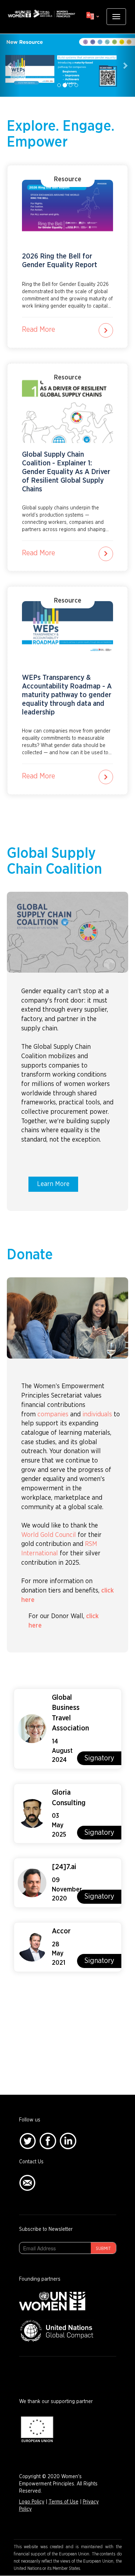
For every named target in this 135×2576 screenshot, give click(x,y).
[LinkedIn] (68, 2141)
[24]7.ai (64, 1867)
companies (53, 1415)
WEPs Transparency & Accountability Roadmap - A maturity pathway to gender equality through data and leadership (67, 695)
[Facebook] (48, 2141)
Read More (39, 330)
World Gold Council (49, 1535)
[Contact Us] (27, 2182)
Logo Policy (32, 2502)
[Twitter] (28, 2141)
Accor (61, 1931)
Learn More (53, 1184)
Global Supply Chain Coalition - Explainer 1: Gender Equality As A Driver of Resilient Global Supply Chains (66, 472)
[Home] (41, 14)
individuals (97, 1415)
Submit (103, 2249)
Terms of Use (64, 2502)
